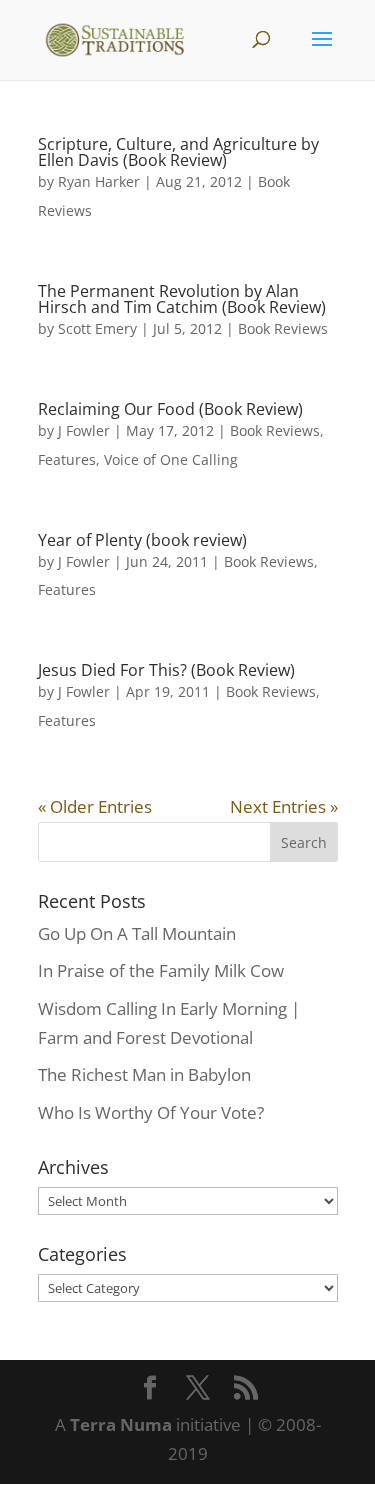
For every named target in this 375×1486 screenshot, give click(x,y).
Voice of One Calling (171, 459)
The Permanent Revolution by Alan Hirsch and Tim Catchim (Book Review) (182, 299)
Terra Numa (121, 1424)
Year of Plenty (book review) (142, 540)
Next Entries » (284, 806)
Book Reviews (283, 328)
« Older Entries (95, 806)
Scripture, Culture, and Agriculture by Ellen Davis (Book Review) (178, 152)
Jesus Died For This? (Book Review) (166, 670)
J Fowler (84, 430)
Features (67, 459)
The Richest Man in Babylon (144, 1074)
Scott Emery (97, 328)
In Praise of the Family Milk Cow (161, 970)
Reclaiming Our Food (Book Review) (170, 409)
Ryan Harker (99, 181)
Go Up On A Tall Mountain (137, 933)
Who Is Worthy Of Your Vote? (151, 1112)
